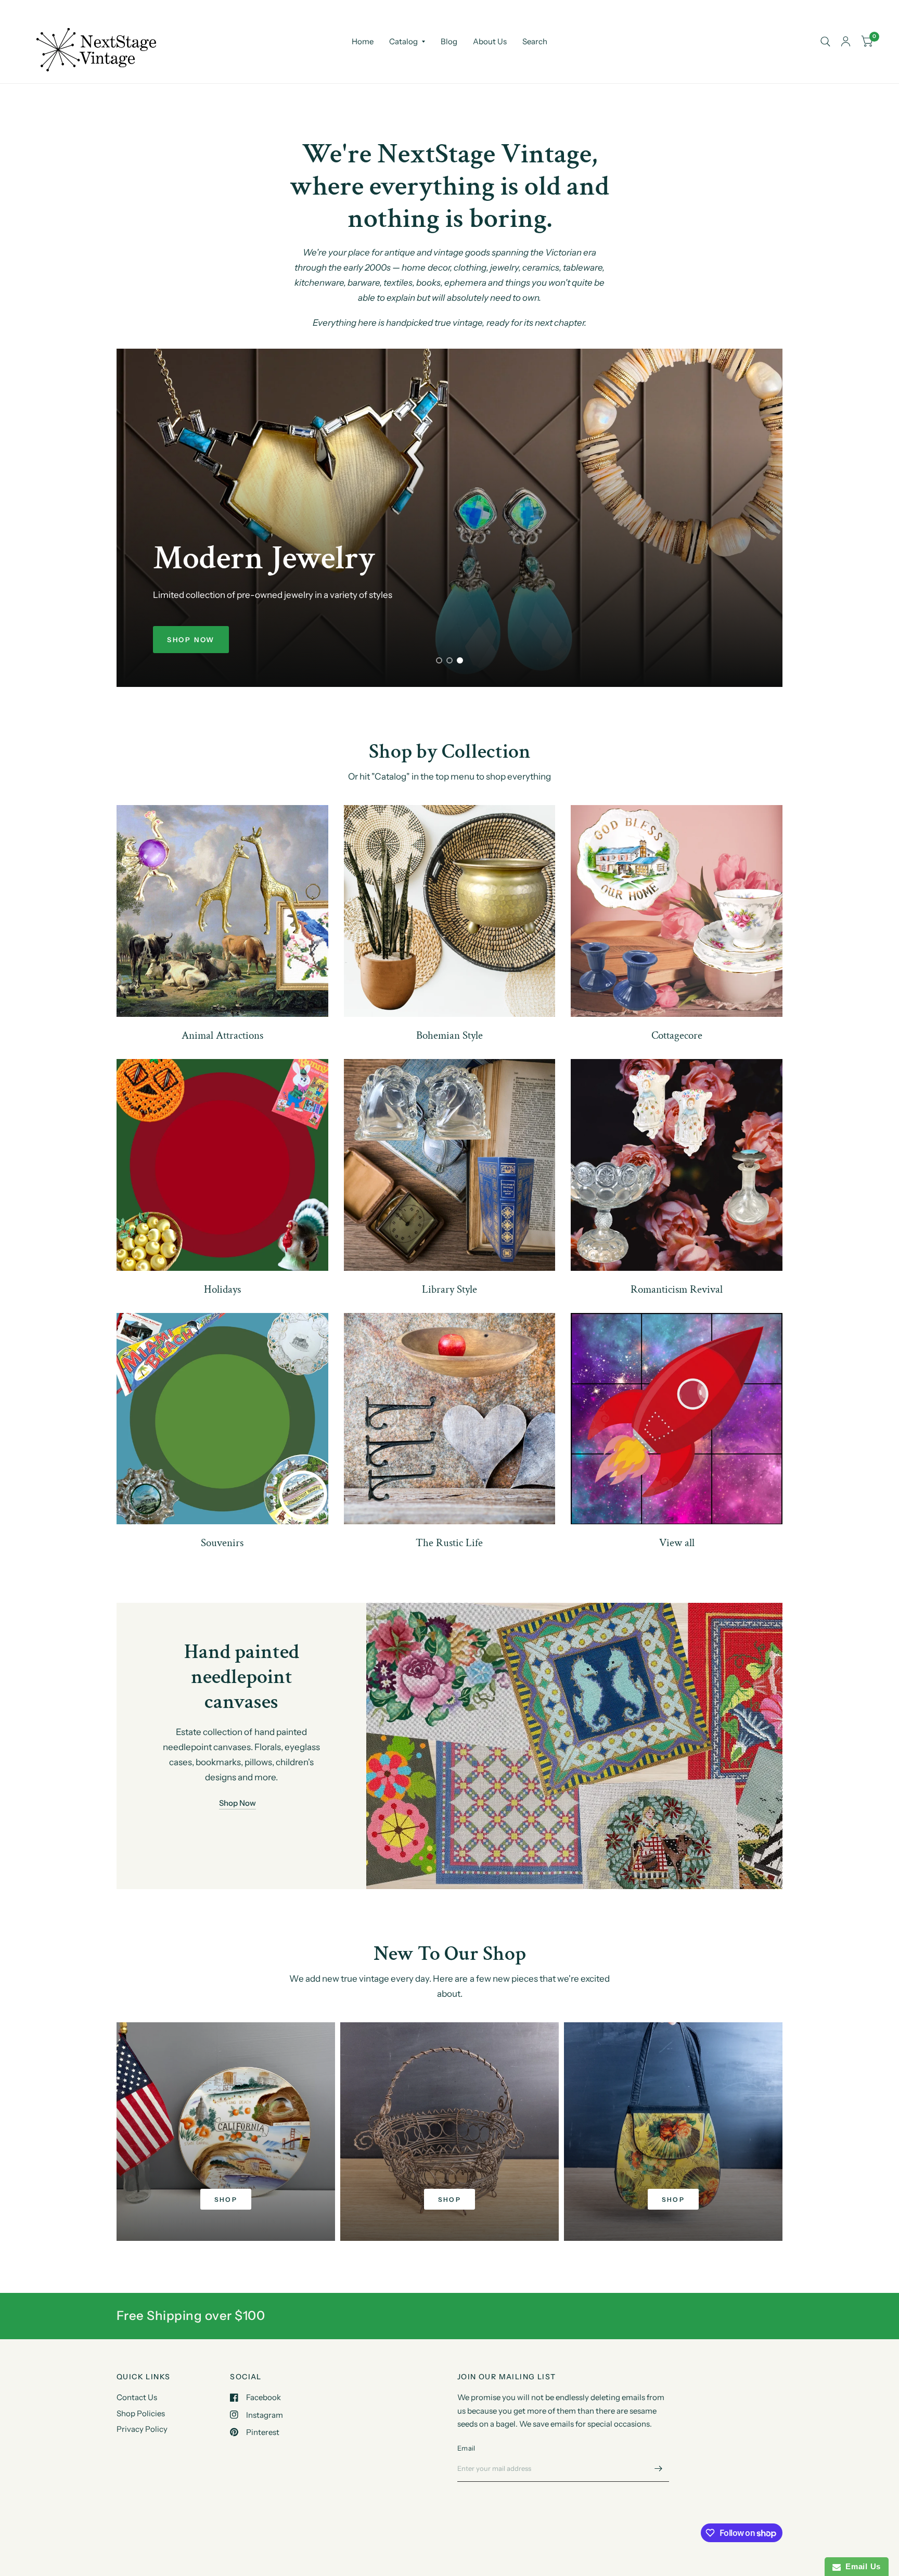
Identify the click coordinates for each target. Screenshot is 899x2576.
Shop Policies (141, 2413)
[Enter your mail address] (659, 2468)
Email (466, 2448)
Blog (449, 41)
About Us (490, 41)
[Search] (825, 42)
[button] (191, 640)
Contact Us (137, 2397)
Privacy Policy (142, 2429)
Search (535, 41)
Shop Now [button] (237, 1803)
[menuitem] (363, 42)
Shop (226, 2199)
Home (363, 41)
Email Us (861, 2566)
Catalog (403, 41)
